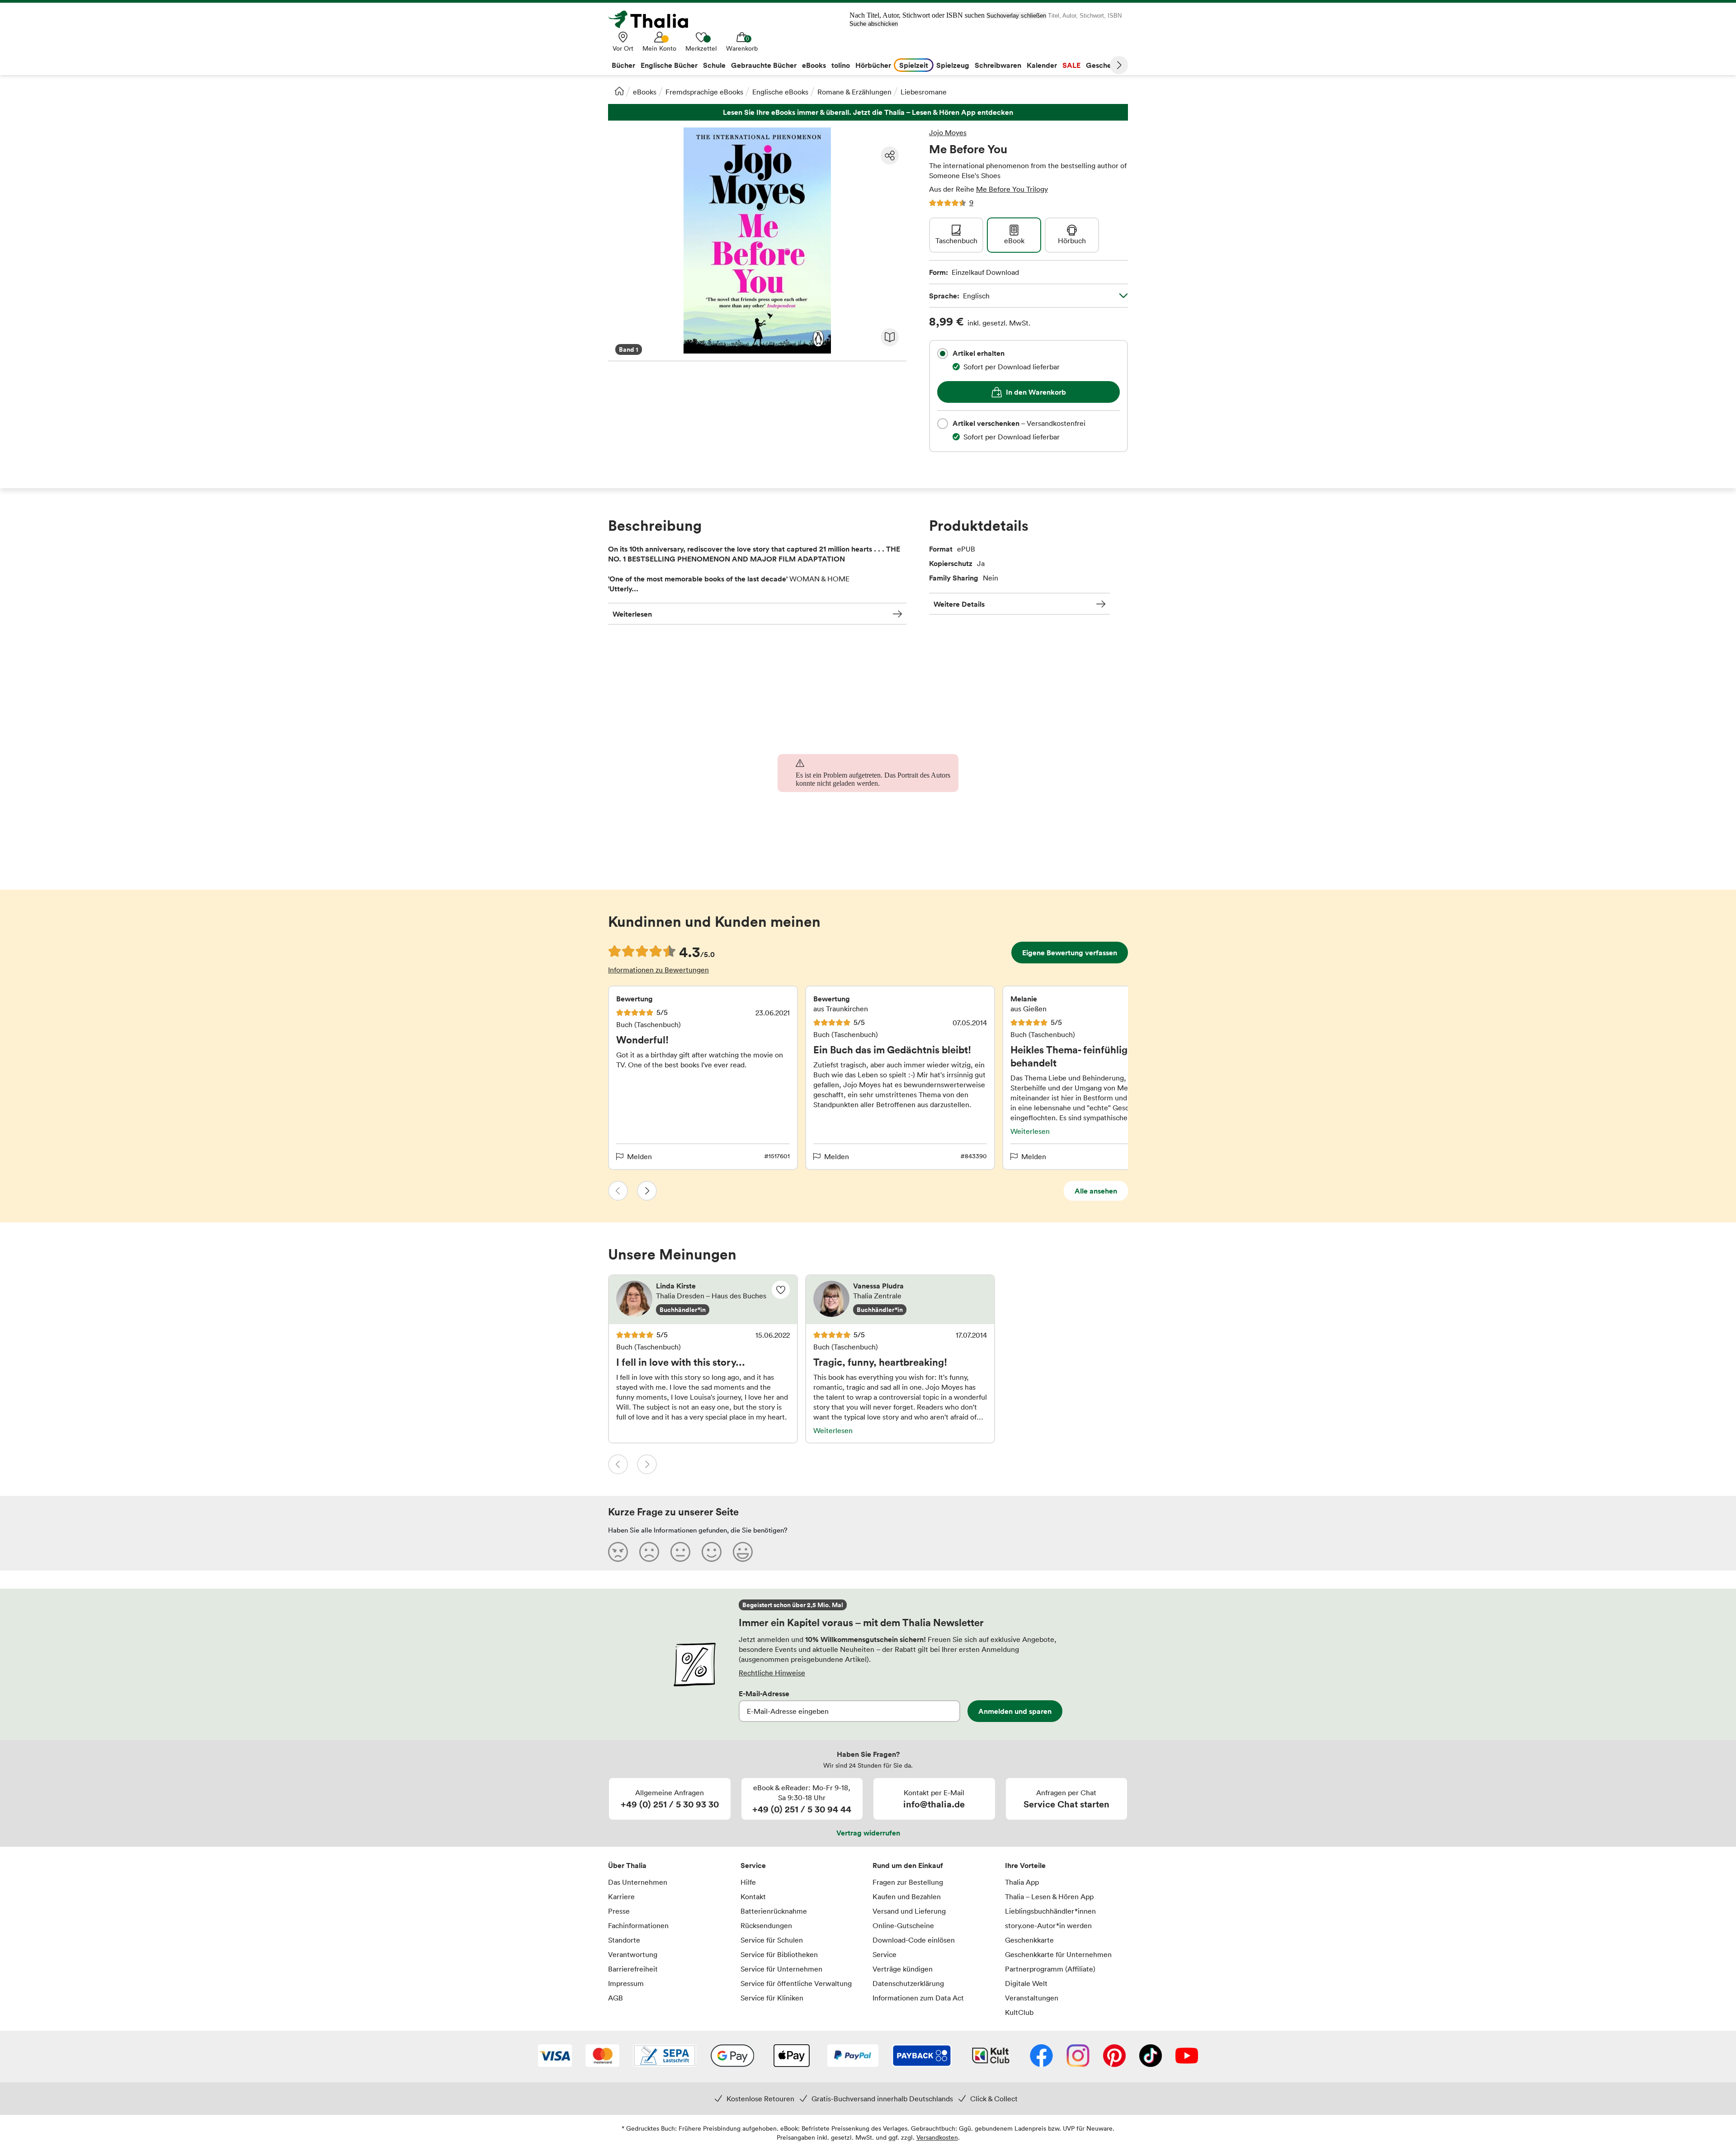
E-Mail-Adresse (764, 1693)
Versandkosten (937, 2137)
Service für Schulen (772, 1940)
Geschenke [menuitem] (1105, 65)
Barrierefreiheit (633, 1969)
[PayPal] (853, 2057)
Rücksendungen (766, 1925)
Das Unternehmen (638, 1882)
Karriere (621, 1896)
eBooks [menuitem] (814, 65)
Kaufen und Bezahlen (907, 1896)
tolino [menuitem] (841, 65)
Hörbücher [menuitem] (873, 65)
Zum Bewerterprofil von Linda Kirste (703, 1300)
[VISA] (555, 2057)
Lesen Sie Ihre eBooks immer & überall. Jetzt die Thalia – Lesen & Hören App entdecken (868, 112)
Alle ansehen (1096, 1191)
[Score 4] (712, 1552)
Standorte (624, 1940)
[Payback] (922, 2057)
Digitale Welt (1026, 1983)
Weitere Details (959, 604)
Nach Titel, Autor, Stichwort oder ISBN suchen (917, 15)
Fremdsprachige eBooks (704, 92)
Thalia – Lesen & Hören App (1049, 1896)
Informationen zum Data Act (918, 1998)
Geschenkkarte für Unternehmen (1058, 1954)
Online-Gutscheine (903, 1925)
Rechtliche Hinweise (772, 1673)
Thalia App (1022, 1882)
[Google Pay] (732, 2057)
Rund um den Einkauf (908, 1865)
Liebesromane (924, 92)
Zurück (618, 1191)
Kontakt (753, 1896)
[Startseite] (619, 91)
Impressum (626, 1983)
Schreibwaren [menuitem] (998, 65)
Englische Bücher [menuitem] (669, 65)
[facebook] (1041, 2057)
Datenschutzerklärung (908, 1983)
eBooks (645, 92)
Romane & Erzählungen (854, 92)
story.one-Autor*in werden (1048, 1925)
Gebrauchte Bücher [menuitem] (764, 65)
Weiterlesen (632, 614)
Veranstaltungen (1032, 1998)
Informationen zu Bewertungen (658, 970)
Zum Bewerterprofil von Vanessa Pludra (900, 1300)
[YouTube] (1187, 2057)
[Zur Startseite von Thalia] (653, 19)
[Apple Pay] (791, 2057)
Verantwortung (633, 1954)
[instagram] (1078, 2057)
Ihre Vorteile (1025, 1865)
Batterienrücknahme (774, 1911)
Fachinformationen (638, 1925)
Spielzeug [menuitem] (953, 65)
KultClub (1019, 2012)
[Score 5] (743, 1552)
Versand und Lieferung (909, 1911)
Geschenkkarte (1029, 1940)
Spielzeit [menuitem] (914, 65)
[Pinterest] (1114, 2057)
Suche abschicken (874, 24)
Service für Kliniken (772, 1998)
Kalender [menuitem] (1042, 65)
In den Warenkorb (1036, 392)
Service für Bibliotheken (779, 1954)
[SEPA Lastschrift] (665, 2057)
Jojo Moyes (948, 132)
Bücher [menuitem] (623, 65)
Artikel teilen (890, 156)
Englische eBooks (780, 92)
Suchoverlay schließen (1016, 16)
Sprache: (959, 296)
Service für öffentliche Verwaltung (796, 1983)
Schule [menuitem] (714, 65)
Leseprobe (890, 337)
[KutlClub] (991, 2057)
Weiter (1119, 65)
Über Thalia (627, 1865)
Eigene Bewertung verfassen (1070, 953)
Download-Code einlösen (914, 1940)
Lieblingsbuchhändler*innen (1050, 1911)
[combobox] (943, 354)
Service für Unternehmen (781, 1969)
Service (753, 1865)
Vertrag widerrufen (868, 1833)
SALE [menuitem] (1071, 65)
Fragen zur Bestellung (908, 1882)
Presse (619, 1911)
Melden (639, 1156)
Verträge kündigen (903, 1969)
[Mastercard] (602, 2057)
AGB (616, 1998)
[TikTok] (1151, 2057)
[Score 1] (618, 1552)
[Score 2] (649, 1552)
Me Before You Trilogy (1012, 189)
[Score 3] (680, 1552)
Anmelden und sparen (1015, 1711)
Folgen (781, 1290)
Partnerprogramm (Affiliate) (1050, 1969)
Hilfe (748, 1882)
